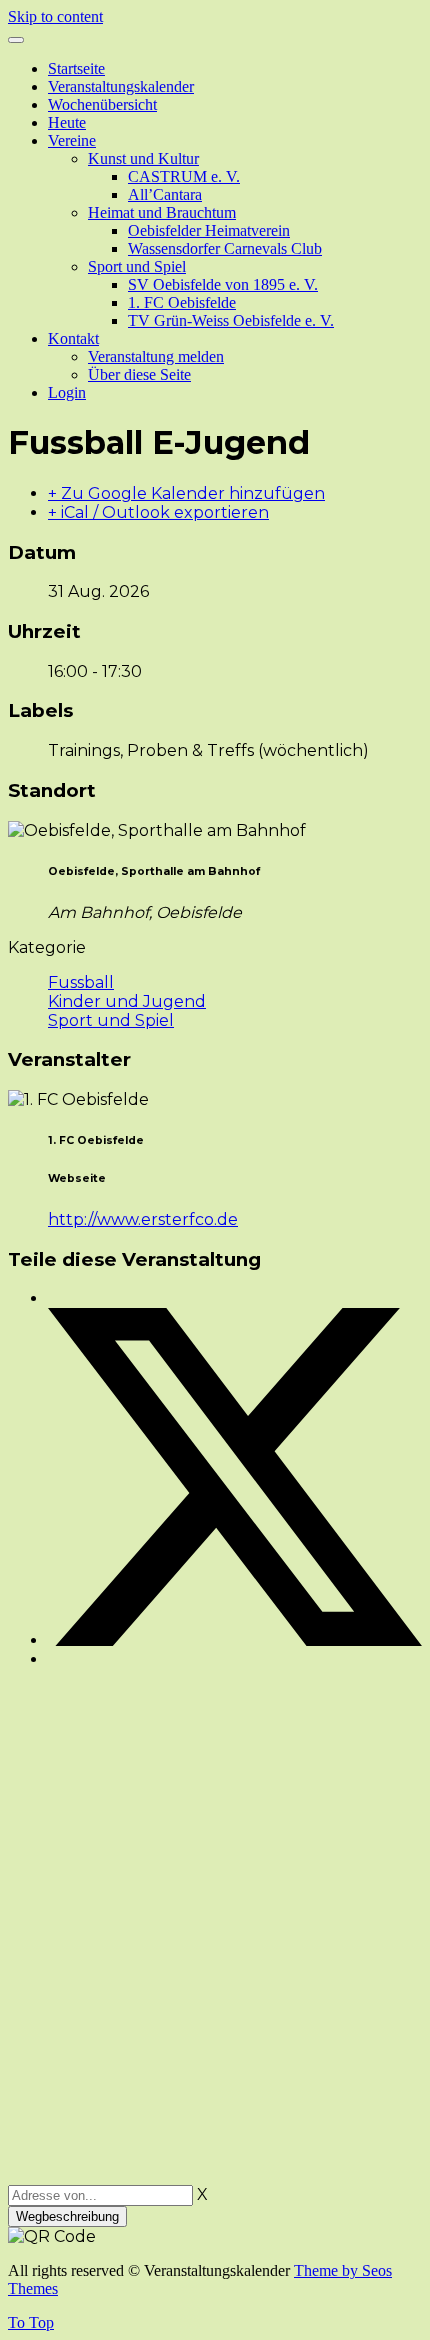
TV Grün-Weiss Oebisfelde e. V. (231, 320)
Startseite (76, 68)
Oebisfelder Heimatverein (209, 230)
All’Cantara (165, 194)
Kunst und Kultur (143, 158)
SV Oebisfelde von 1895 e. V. (223, 284)
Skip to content (55, 16)
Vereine (72, 140)
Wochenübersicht (102, 104)
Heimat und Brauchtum (162, 212)
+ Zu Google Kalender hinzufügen (186, 493)
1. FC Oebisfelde (182, 302)
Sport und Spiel (137, 266)
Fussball (81, 982)
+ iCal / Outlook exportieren (158, 512)
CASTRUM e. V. (184, 176)
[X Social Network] (235, 1640)
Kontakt (73, 338)
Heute (67, 122)
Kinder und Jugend (127, 1001)
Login (67, 392)
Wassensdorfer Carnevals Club (225, 248)
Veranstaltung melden (156, 356)
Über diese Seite (139, 374)
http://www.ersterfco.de (143, 1219)
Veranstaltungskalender (121, 86)
